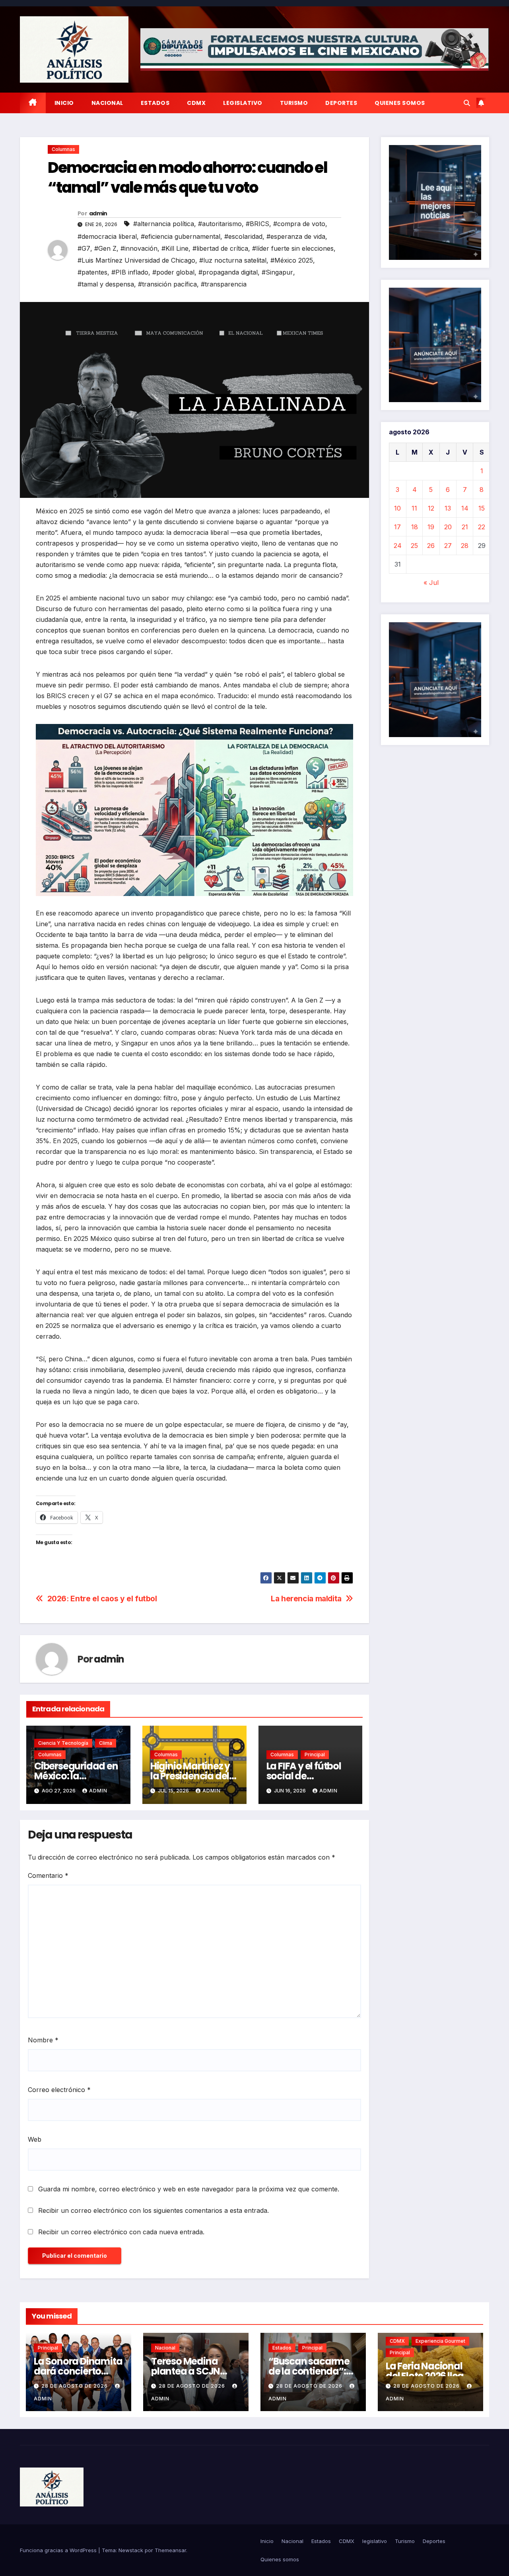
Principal (315, 1754)
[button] (467, 103)
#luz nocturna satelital (233, 260)
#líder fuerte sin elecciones (293, 248)
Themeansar (170, 2550)
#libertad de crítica (220, 248)
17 (397, 527)
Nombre (43, 2040)
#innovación (139, 248)
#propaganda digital (228, 272)
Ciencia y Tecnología (63, 1743)
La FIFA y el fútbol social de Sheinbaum (304, 1776)
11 (414, 508)
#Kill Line (175, 248)
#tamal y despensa (106, 284)
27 (448, 546)
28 (465, 546)
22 (482, 527)
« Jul (431, 583)
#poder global (173, 272)
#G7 (84, 248)
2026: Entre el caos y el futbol (102, 1599)
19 (431, 527)
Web (35, 2139)
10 (397, 508)
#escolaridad (243, 236)
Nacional (107, 103)
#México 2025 (292, 260)
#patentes (92, 272)
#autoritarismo (220, 224)
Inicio (64, 103)
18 (415, 527)
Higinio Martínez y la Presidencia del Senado (190, 1776)
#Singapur (277, 272)
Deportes (341, 103)
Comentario (48, 1875)
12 (431, 508)
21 (465, 527)
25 (414, 546)
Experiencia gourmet (440, 2341)
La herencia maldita (306, 1599)
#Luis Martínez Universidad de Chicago (136, 260)
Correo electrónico (59, 2090)
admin (98, 213)
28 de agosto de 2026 (75, 2386)
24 (398, 546)
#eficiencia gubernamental (181, 236)
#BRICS (257, 224)
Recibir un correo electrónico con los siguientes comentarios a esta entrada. (153, 2210)
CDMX (196, 103)
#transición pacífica (167, 284)
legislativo (243, 103)
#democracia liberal (107, 236)
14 (465, 508)
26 (431, 546)
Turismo (294, 103)
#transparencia (224, 284)
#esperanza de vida (296, 236)
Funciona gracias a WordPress (59, 2550)
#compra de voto (299, 224)
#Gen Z (105, 248)
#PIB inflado (130, 272)
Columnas (63, 149)
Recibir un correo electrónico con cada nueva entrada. (121, 2232)
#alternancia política (164, 224)
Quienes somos (400, 103)
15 (482, 508)
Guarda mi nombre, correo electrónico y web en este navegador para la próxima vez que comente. (189, 2189)
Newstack (131, 2550)
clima (106, 1743)
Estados (155, 103)
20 (448, 527)
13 (448, 508)
